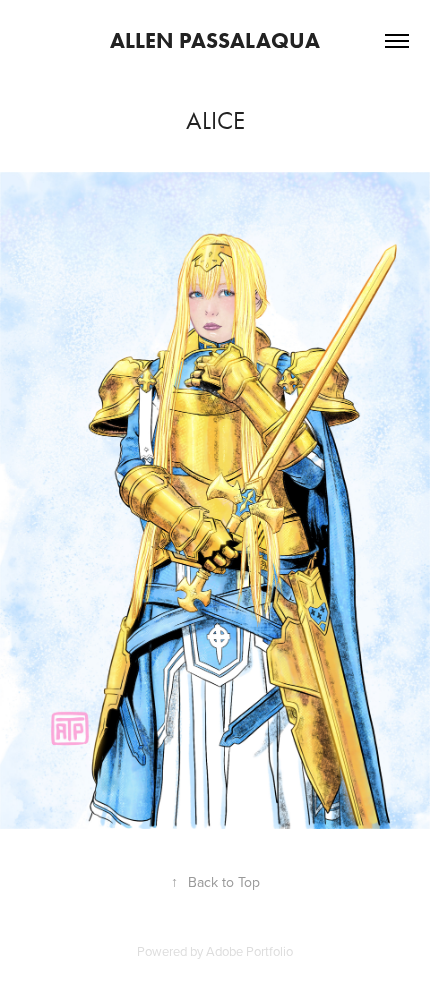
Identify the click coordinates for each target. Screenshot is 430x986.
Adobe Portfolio (249, 951)
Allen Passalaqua (215, 40)
